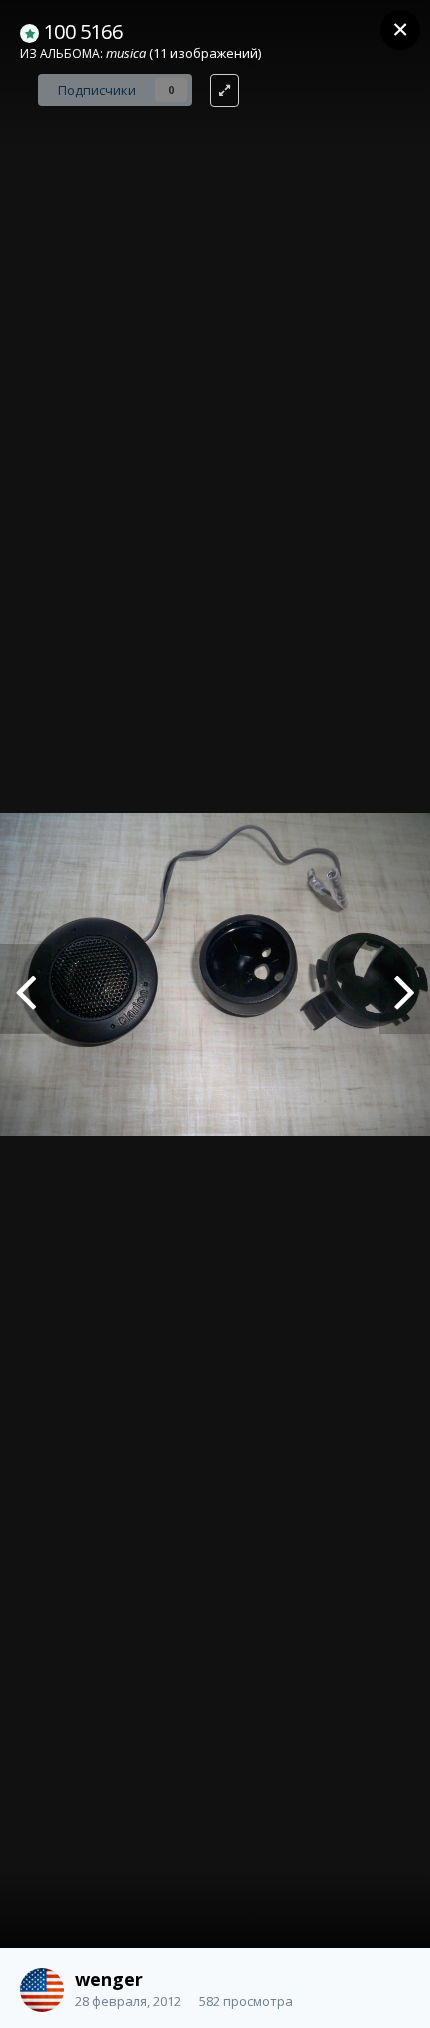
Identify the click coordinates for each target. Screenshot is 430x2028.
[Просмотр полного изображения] (224, 90)
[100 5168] (25, 989)
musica (126, 53)
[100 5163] (404, 989)
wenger (109, 1979)
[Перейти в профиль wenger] (42, 1990)
